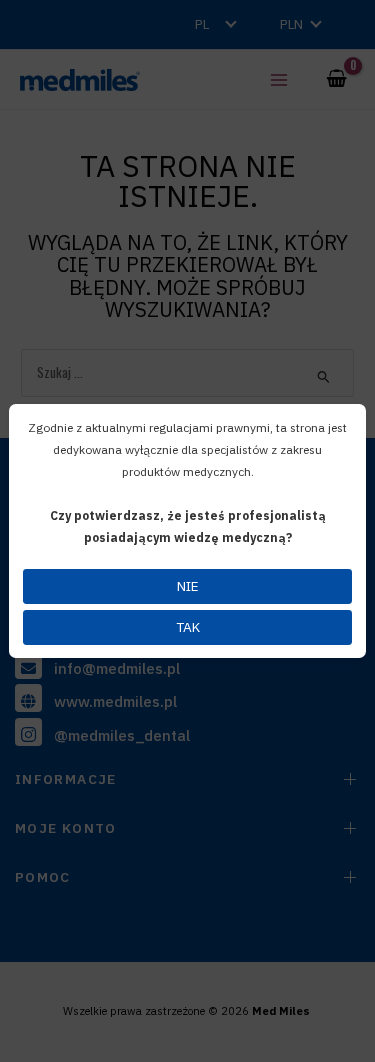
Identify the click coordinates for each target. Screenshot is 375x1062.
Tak (188, 627)
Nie (188, 586)
